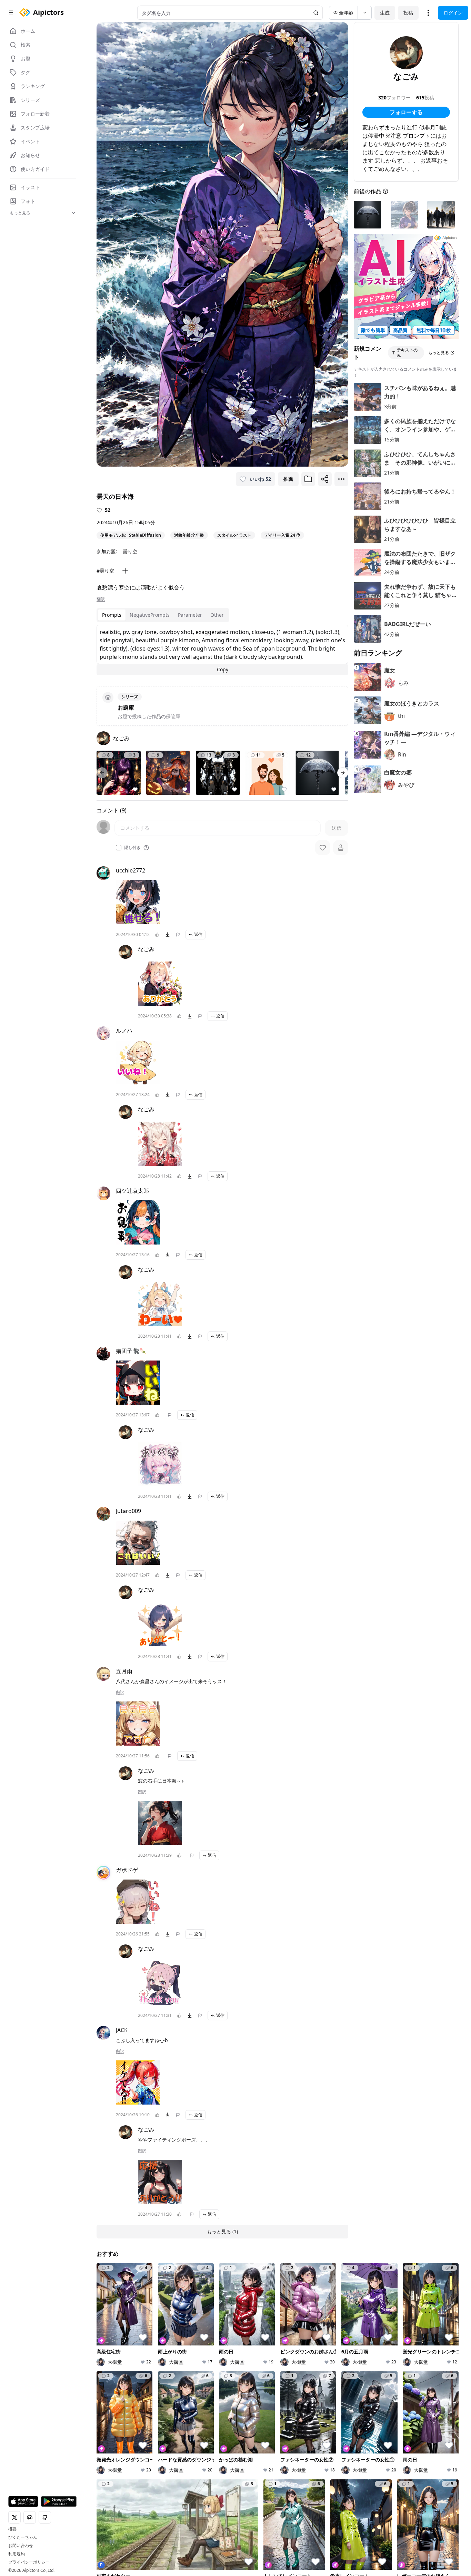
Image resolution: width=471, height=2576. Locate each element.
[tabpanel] (222, 650)
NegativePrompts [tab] (150, 615)
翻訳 (101, 599)
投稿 (408, 13)
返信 (198, 934)
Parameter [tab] (190, 615)
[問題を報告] (178, 935)
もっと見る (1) (222, 2231)
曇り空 (130, 551)
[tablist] (163, 615)
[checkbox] (119, 848)
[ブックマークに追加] (308, 479)
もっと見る (439, 353)
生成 (385, 13)
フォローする (406, 112)
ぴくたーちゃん (23, 2537)
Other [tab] (217, 615)
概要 (12, 2529)
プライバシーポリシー (29, 2562)
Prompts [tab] (112, 615)
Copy (223, 669)
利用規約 (17, 2554)
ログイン (453, 13)
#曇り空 (105, 571)
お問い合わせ (21, 2546)
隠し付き (132, 848)
